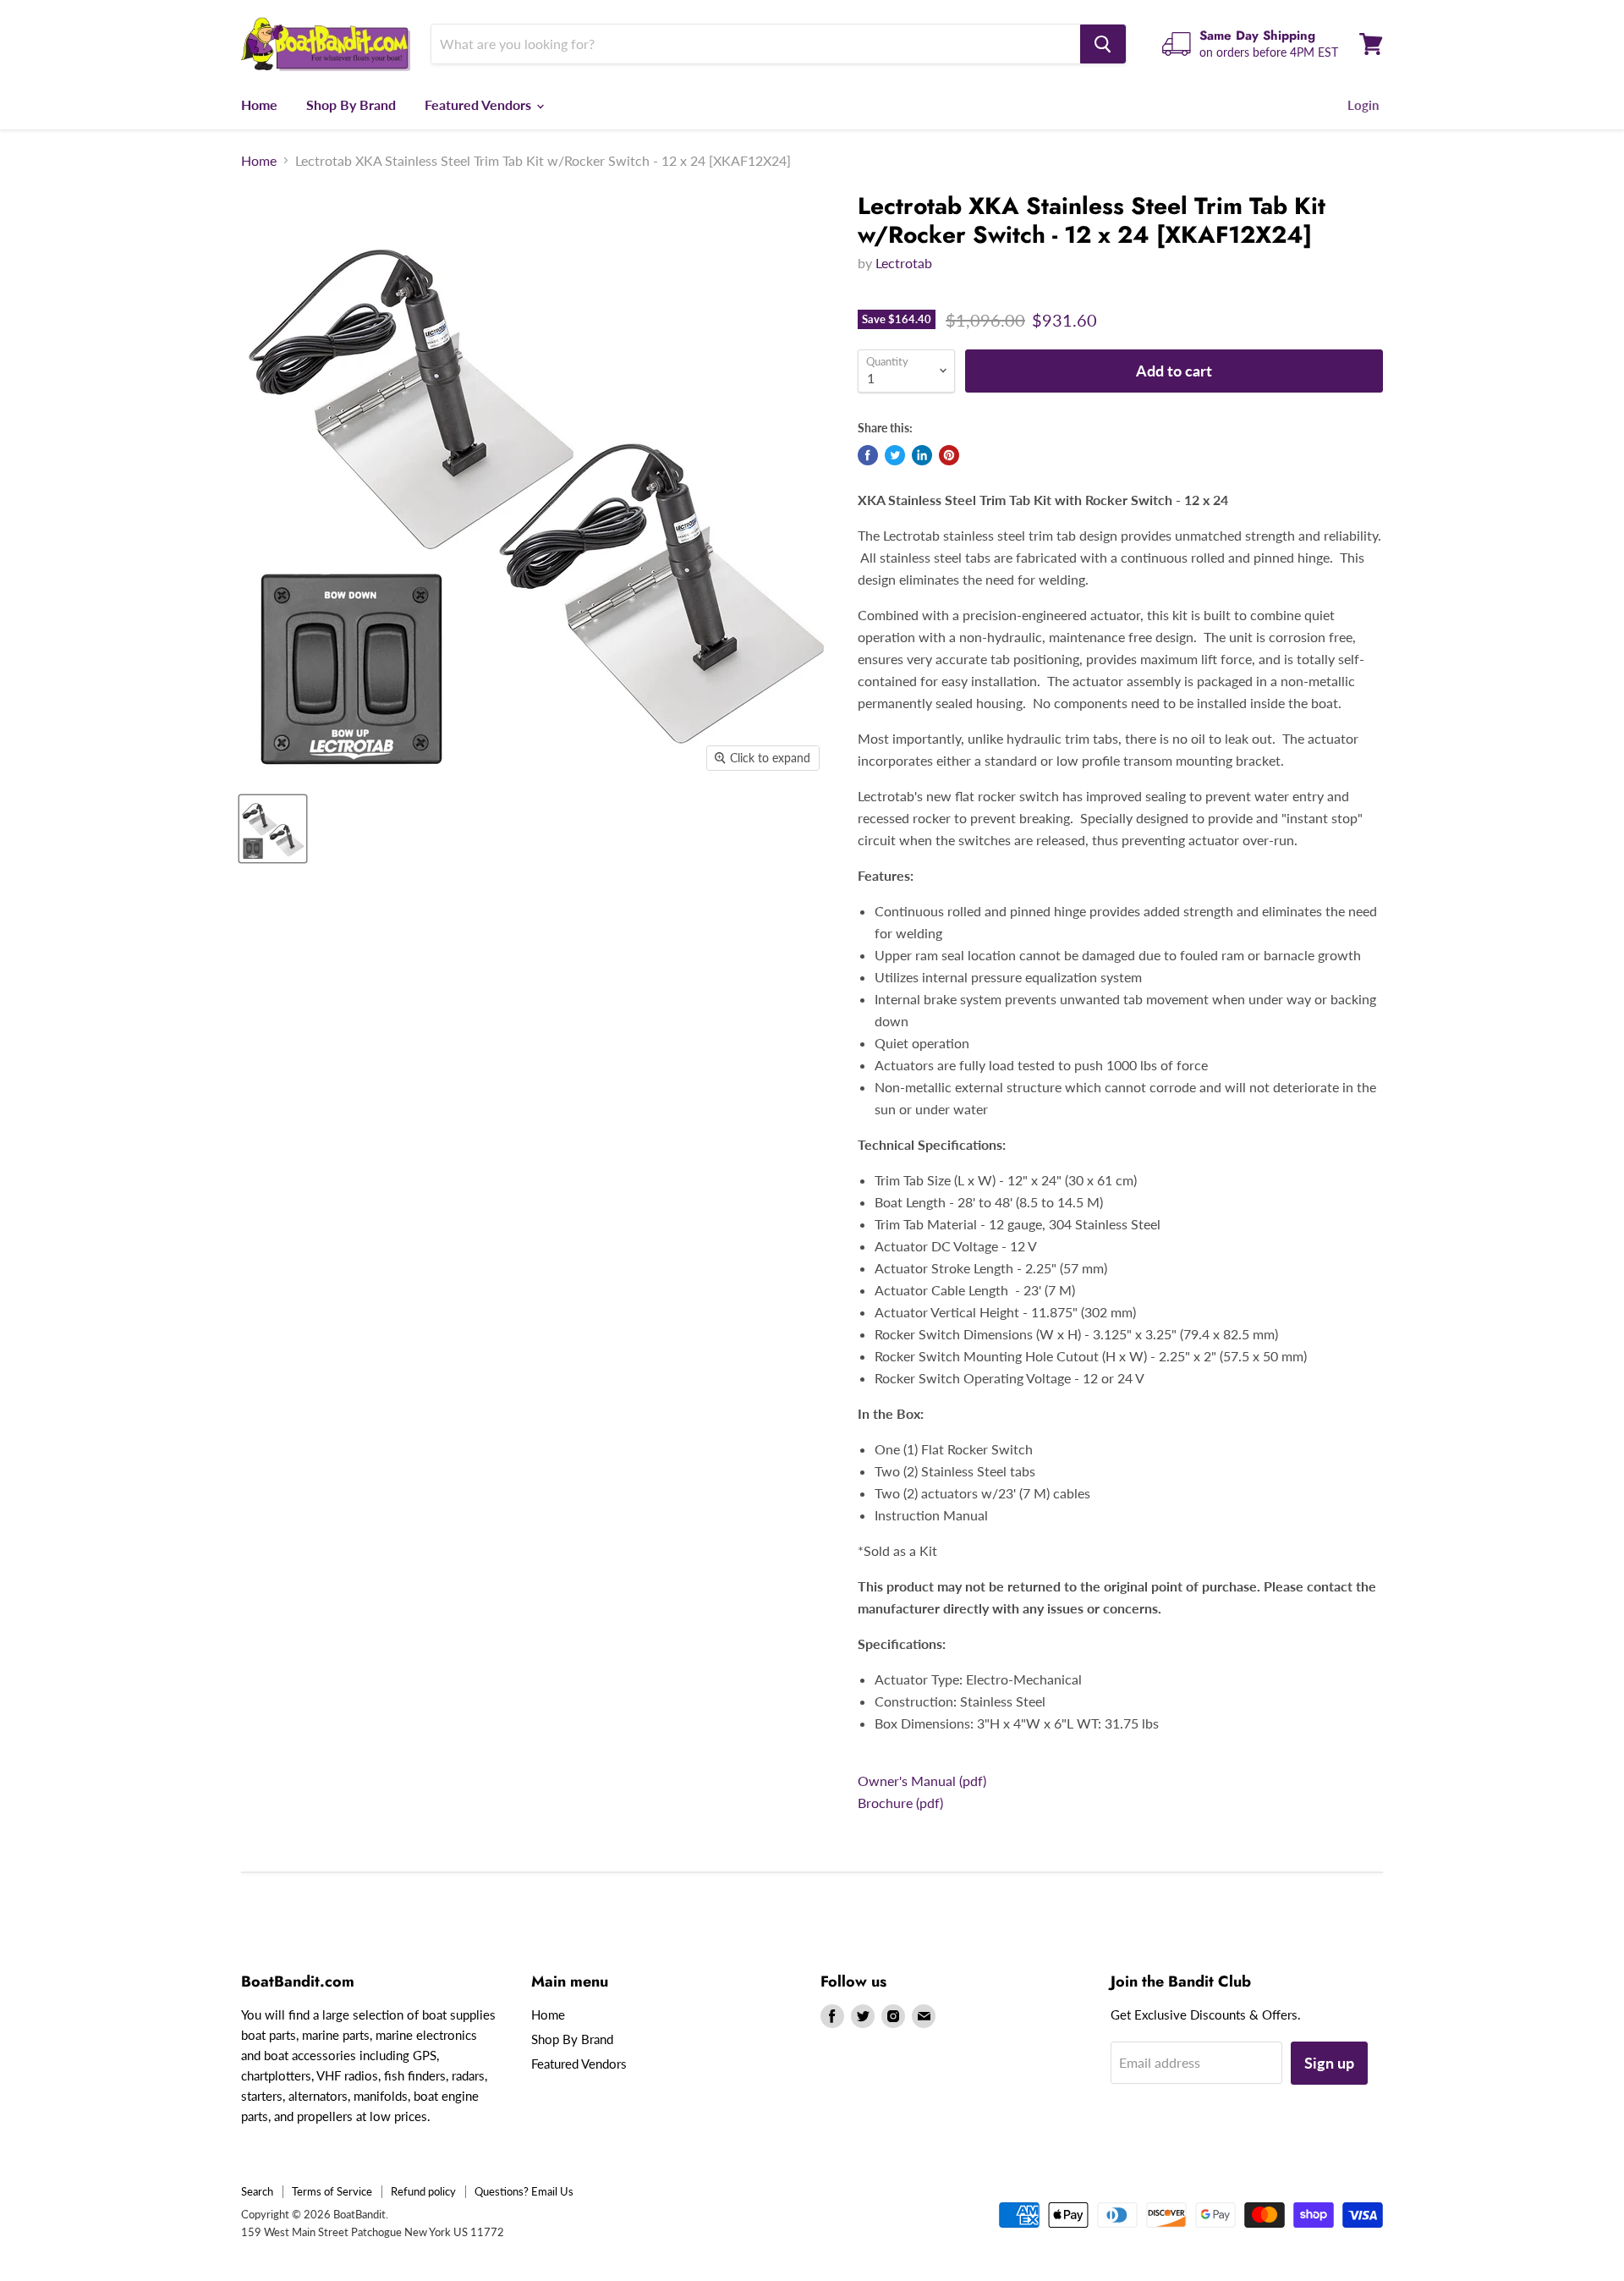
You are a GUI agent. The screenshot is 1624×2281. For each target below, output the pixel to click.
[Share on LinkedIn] (922, 455)
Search (257, 2191)
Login (1363, 105)
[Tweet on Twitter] (895, 455)
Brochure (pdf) (900, 1803)
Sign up (1329, 2063)
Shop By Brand (351, 104)
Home (259, 104)
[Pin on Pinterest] (949, 455)
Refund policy (423, 2191)
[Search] (1103, 44)
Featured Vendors (480, 104)
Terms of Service (332, 2191)
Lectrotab (904, 263)
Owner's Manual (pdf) (922, 1781)
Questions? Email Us (524, 2191)
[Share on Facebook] (868, 455)
